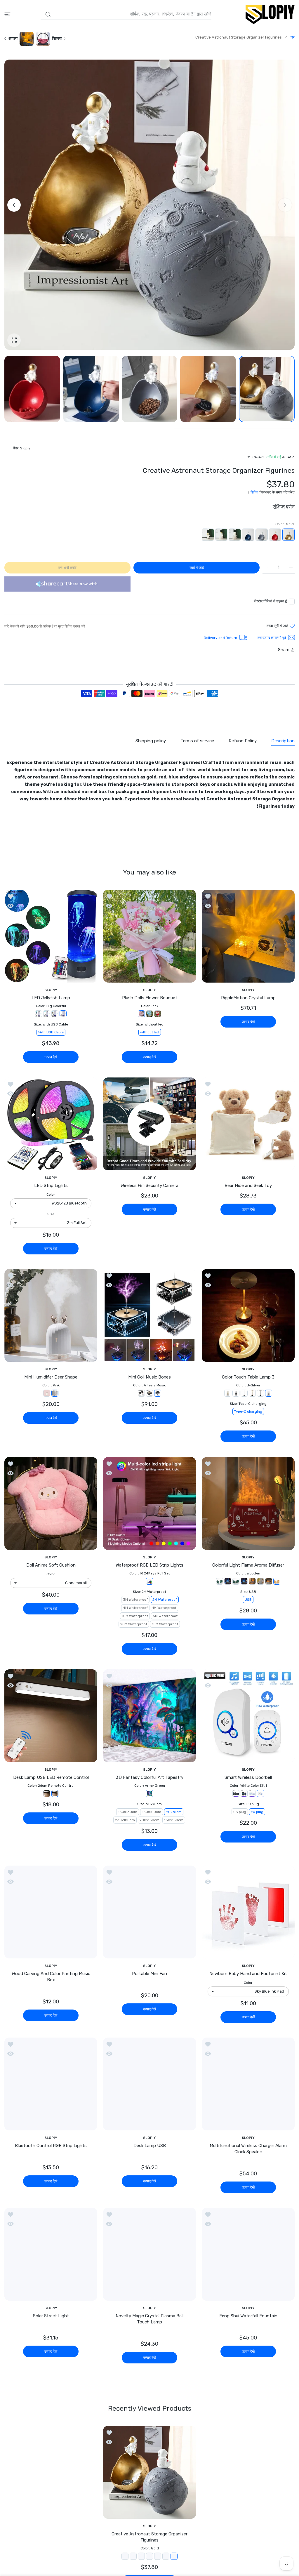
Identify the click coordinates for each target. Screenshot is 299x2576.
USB (248, 1600)
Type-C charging (248, 1412)
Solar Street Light (51, 2321)
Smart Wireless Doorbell (248, 1777)
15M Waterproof (165, 1624)
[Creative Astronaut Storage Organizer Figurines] (149, 2477)
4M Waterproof (135, 1608)
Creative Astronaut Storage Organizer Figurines (149, 2542)
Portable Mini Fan (149, 1974)
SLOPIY (248, 990)
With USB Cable (51, 1032)
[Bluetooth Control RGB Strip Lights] (51, 2084)
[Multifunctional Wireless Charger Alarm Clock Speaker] (248, 2084)
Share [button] (284, 650)
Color (51, 1195)
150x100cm (152, 1812)
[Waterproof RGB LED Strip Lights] (149, 1503)
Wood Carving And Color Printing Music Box (51, 1977)
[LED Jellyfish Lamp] (51, 936)
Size (51, 1214)
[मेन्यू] (7, 14)
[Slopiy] (270, 14)
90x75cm (174, 1812)
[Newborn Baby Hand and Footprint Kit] (248, 1912)
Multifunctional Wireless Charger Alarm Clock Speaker (248, 2149)
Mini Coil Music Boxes (149, 1377)
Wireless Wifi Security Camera (149, 1186)
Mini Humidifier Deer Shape (51, 1377)
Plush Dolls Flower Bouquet (150, 998)
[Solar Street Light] (51, 2259)
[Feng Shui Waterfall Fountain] (248, 2259)
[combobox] (126, 14)
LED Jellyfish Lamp (51, 998)
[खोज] (48, 15)
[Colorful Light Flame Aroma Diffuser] (248, 1503)
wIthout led (150, 1032)
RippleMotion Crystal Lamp (248, 998)
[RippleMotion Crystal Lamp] (248, 936)
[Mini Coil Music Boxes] (149, 1315)
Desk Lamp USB (150, 2146)
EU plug (257, 1812)
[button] (14, 205)
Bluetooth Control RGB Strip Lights (51, 2146)
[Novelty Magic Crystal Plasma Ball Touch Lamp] (149, 2259)
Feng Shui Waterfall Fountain (248, 2321)
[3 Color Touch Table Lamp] (248, 1315)
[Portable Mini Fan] (149, 1912)
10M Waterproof (135, 1616)
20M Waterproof (134, 1624)
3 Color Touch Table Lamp (248, 1377)
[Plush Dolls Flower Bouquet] (149, 936)
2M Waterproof (165, 1600)
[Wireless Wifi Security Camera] (149, 1124)
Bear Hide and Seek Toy (248, 1186)
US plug (240, 1812)
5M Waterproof (165, 1616)
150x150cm (174, 1820)
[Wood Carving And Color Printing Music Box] (51, 1912)
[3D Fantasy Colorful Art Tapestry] (149, 1716)
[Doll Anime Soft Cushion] (51, 1503)
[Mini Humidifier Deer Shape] (51, 1315)
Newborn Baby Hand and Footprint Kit (248, 1974)
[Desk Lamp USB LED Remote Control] (51, 1716)
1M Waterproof (164, 1608)
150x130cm (128, 1812)
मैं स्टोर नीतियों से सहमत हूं (270, 601)
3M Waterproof (135, 1600)
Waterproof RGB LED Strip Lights (149, 1565)
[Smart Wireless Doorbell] (248, 1716)
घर (293, 37)
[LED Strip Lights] (51, 1124)
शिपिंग (254, 492)
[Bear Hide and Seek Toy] (248, 1124)
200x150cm (149, 1820)
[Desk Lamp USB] (149, 2084)
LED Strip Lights (51, 1186)
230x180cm (125, 1820)
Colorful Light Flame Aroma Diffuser (248, 1565)
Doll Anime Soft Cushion (51, 1565)
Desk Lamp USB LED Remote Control (51, 1777)
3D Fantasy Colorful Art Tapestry (150, 1777)
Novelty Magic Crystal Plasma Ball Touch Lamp (149, 2324)
